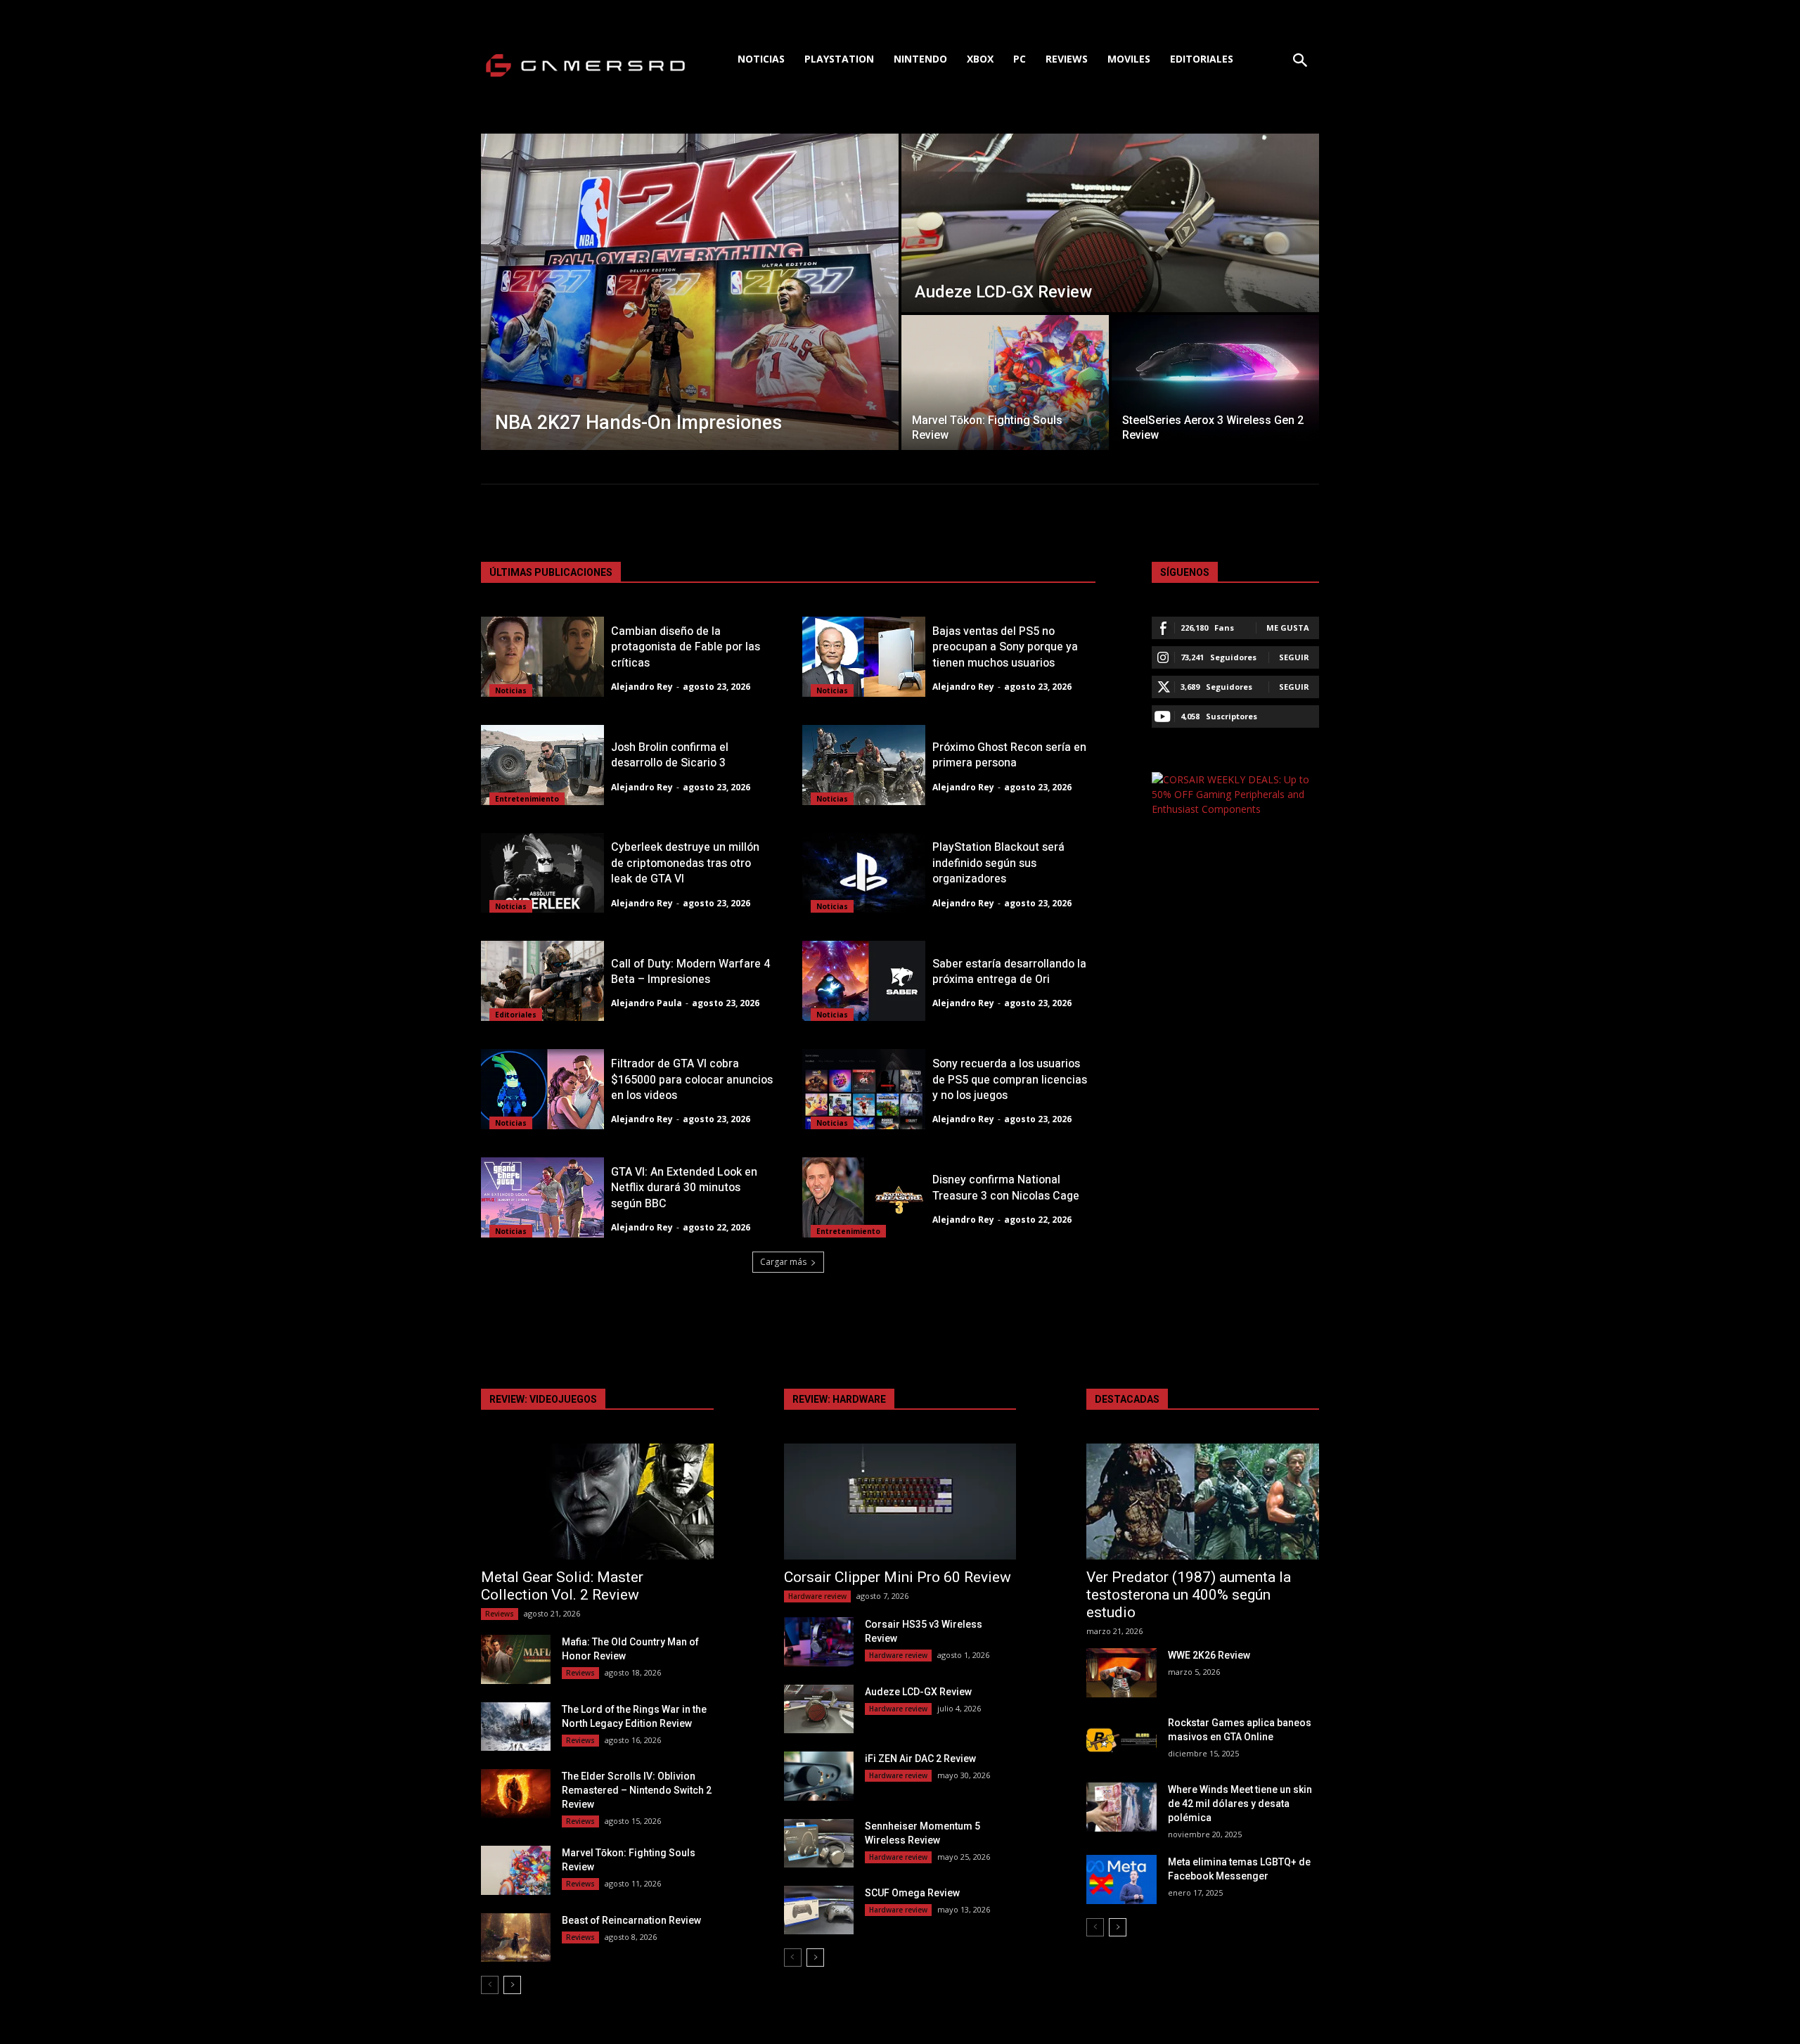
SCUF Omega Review (912, 1893)
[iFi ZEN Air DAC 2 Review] (819, 1776)
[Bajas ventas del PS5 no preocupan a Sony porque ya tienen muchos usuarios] (864, 657)
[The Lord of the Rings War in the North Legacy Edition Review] (516, 1727)
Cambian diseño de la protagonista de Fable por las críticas (686, 647)
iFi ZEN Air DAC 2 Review (920, 1759)
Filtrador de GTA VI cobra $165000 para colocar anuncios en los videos (692, 1080)
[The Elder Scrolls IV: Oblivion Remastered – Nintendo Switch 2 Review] (516, 1793)
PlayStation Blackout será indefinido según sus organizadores (998, 863)
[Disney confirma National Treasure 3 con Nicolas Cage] (864, 1197)
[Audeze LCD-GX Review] (1110, 223)
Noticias (511, 690)
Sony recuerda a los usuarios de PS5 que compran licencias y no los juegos (1010, 1080)
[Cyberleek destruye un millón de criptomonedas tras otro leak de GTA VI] (542, 873)
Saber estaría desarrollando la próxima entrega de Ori (1009, 972)
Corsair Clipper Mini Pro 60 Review (898, 1577)
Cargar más (783, 1262)
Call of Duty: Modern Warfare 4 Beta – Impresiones (690, 972)
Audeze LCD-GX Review (918, 1692)
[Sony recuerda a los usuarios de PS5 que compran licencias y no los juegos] (864, 1089)
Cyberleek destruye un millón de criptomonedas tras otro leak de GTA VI (685, 863)
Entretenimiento (527, 799)
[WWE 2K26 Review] (1121, 1672)
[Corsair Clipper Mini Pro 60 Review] (900, 1502)
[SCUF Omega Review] (819, 1910)
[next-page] (512, 1985)
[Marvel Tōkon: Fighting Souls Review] (1005, 383)
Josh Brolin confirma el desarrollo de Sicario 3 (670, 755)
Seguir (1294, 657)
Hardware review (817, 1596)
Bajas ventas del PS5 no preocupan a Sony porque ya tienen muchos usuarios (1005, 647)
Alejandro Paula (647, 1003)
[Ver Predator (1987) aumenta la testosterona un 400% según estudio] (1203, 1502)
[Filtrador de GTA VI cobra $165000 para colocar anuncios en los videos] (542, 1089)
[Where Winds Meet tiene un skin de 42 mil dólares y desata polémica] (1121, 1807)
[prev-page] (490, 1985)
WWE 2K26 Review (1209, 1655)
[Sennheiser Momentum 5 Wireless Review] (819, 1843)
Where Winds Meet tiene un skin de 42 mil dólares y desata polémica (1240, 1804)
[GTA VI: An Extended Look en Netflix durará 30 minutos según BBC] (542, 1197)
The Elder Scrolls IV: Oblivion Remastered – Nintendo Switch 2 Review (637, 1790)
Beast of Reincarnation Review (631, 1920)
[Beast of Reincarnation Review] (516, 1937)
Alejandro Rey (642, 687)
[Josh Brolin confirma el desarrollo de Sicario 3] (542, 765)
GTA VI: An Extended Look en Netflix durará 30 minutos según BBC (684, 1188)
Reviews (500, 1614)
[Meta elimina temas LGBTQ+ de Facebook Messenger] (1121, 1879)
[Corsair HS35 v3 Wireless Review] (819, 1641)
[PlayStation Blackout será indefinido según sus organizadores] (864, 873)
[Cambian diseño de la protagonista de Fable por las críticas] (542, 657)
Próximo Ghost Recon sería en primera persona (1009, 755)
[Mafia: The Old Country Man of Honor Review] (516, 1659)
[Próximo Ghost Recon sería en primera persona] (864, 765)
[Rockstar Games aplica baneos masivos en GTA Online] (1121, 1740)
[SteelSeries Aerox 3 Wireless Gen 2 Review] (1215, 383)
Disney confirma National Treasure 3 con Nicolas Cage (1006, 1188)
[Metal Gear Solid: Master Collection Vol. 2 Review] (597, 1502)
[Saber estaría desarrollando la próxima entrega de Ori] (864, 981)
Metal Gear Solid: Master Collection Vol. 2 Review (562, 1586)
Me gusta (1288, 628)
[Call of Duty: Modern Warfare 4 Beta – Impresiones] (542, 981)
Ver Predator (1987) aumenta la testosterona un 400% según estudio (1189, 1595)
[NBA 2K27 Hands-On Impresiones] (690, 292)
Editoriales (516, 1015)
